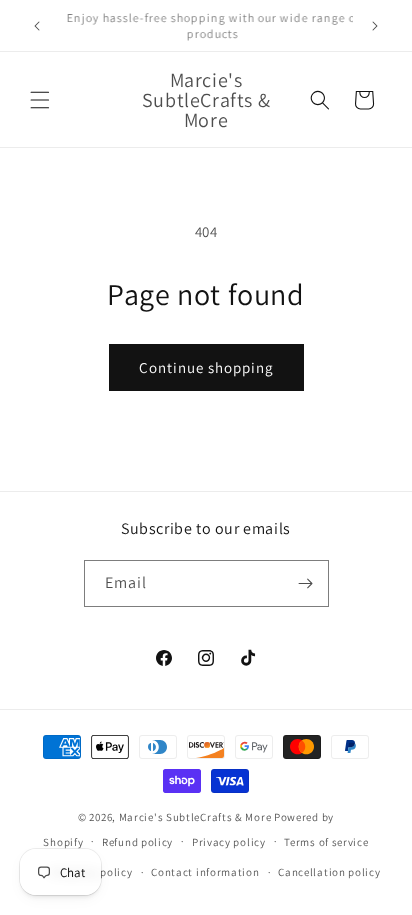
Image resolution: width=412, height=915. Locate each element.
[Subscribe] (306, 583)
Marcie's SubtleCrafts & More (195, 817)
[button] (40, 100)
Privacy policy (229, 842)
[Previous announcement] (37, 26)
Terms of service (326, 842)
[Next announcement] (375, 26)
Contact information (205, 872)
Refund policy (137, 842)
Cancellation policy (329, 872)
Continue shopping (206, 367)
